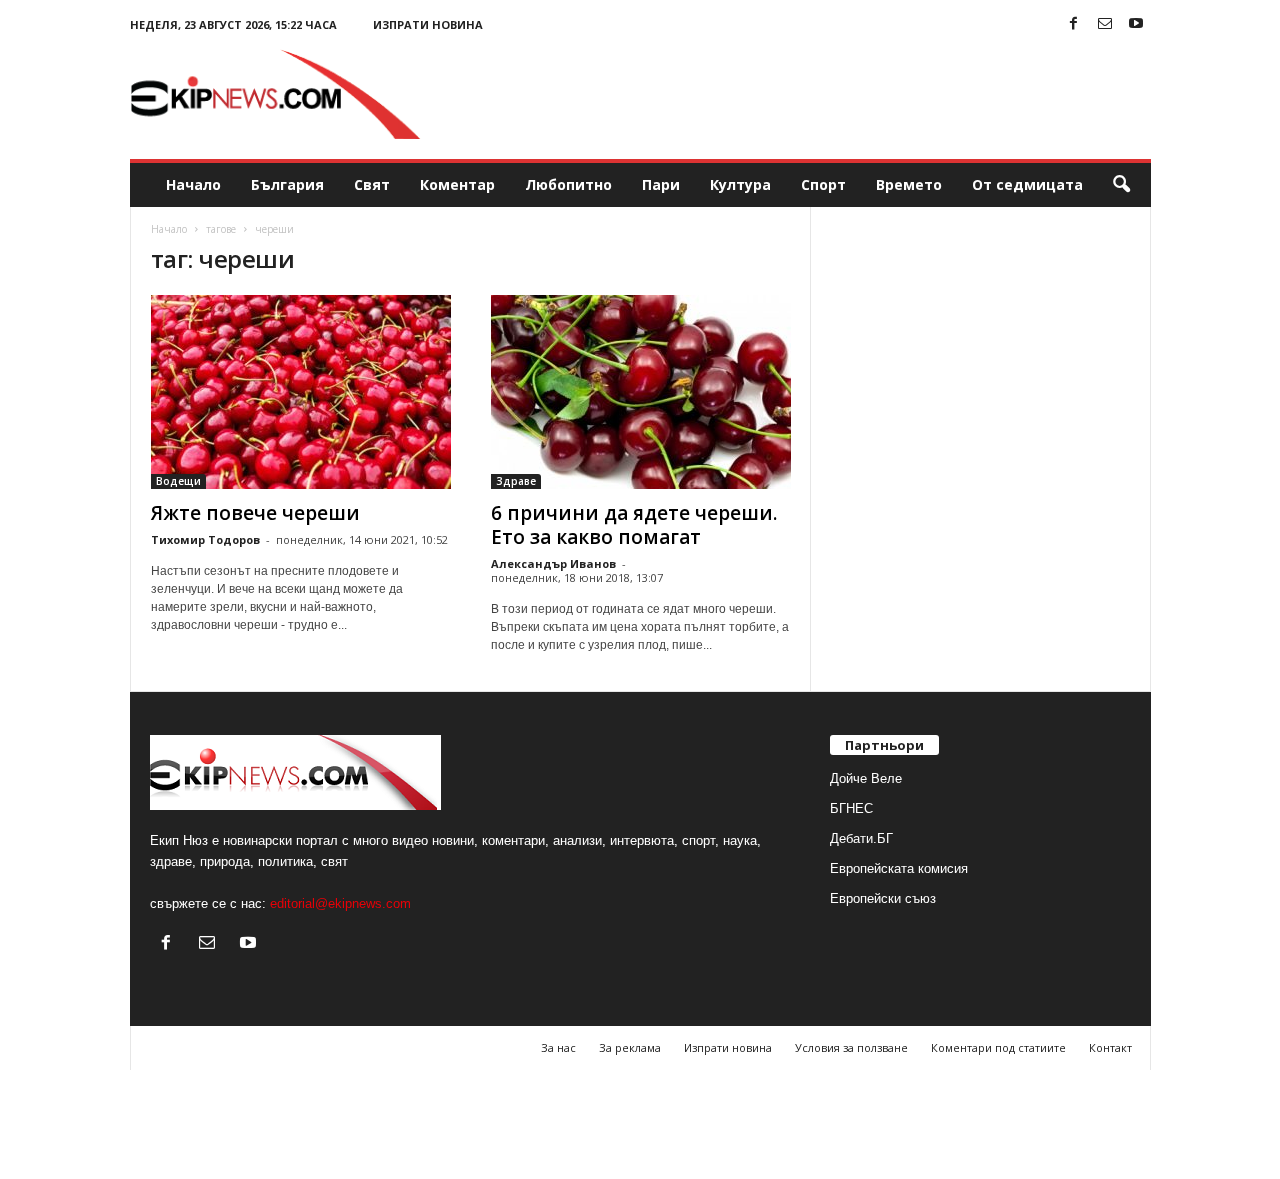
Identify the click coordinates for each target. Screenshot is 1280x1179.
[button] (1121, 185)
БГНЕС (851, 808)
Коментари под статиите (998, 1047)
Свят (372, 184)
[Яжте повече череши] (301, 392)
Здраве (516, 481)
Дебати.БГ (861, 838)
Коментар (457, 184)
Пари (661, 184)
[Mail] (1105, 24)
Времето (909, 184)
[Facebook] (1074, 24)
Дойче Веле (866, 778)
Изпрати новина (428, 24)
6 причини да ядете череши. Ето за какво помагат (634, 525)
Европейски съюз (883, 898)
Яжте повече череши (255, 513)
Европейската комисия (899, 868)
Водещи (178, 481)
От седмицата (1027, 184)
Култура (740, 184)
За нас (558, 1047)
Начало (193, 184)
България (287, 184)
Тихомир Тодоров (205, 539)
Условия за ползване (851, 1047)
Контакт (1110, 1047)
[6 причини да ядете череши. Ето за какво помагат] (641, 392)
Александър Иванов (553, 563)
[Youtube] (1136, 24)
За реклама (630, 1047)
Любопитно (568, 184)
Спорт (823, 184)
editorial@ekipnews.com (340, 903)
